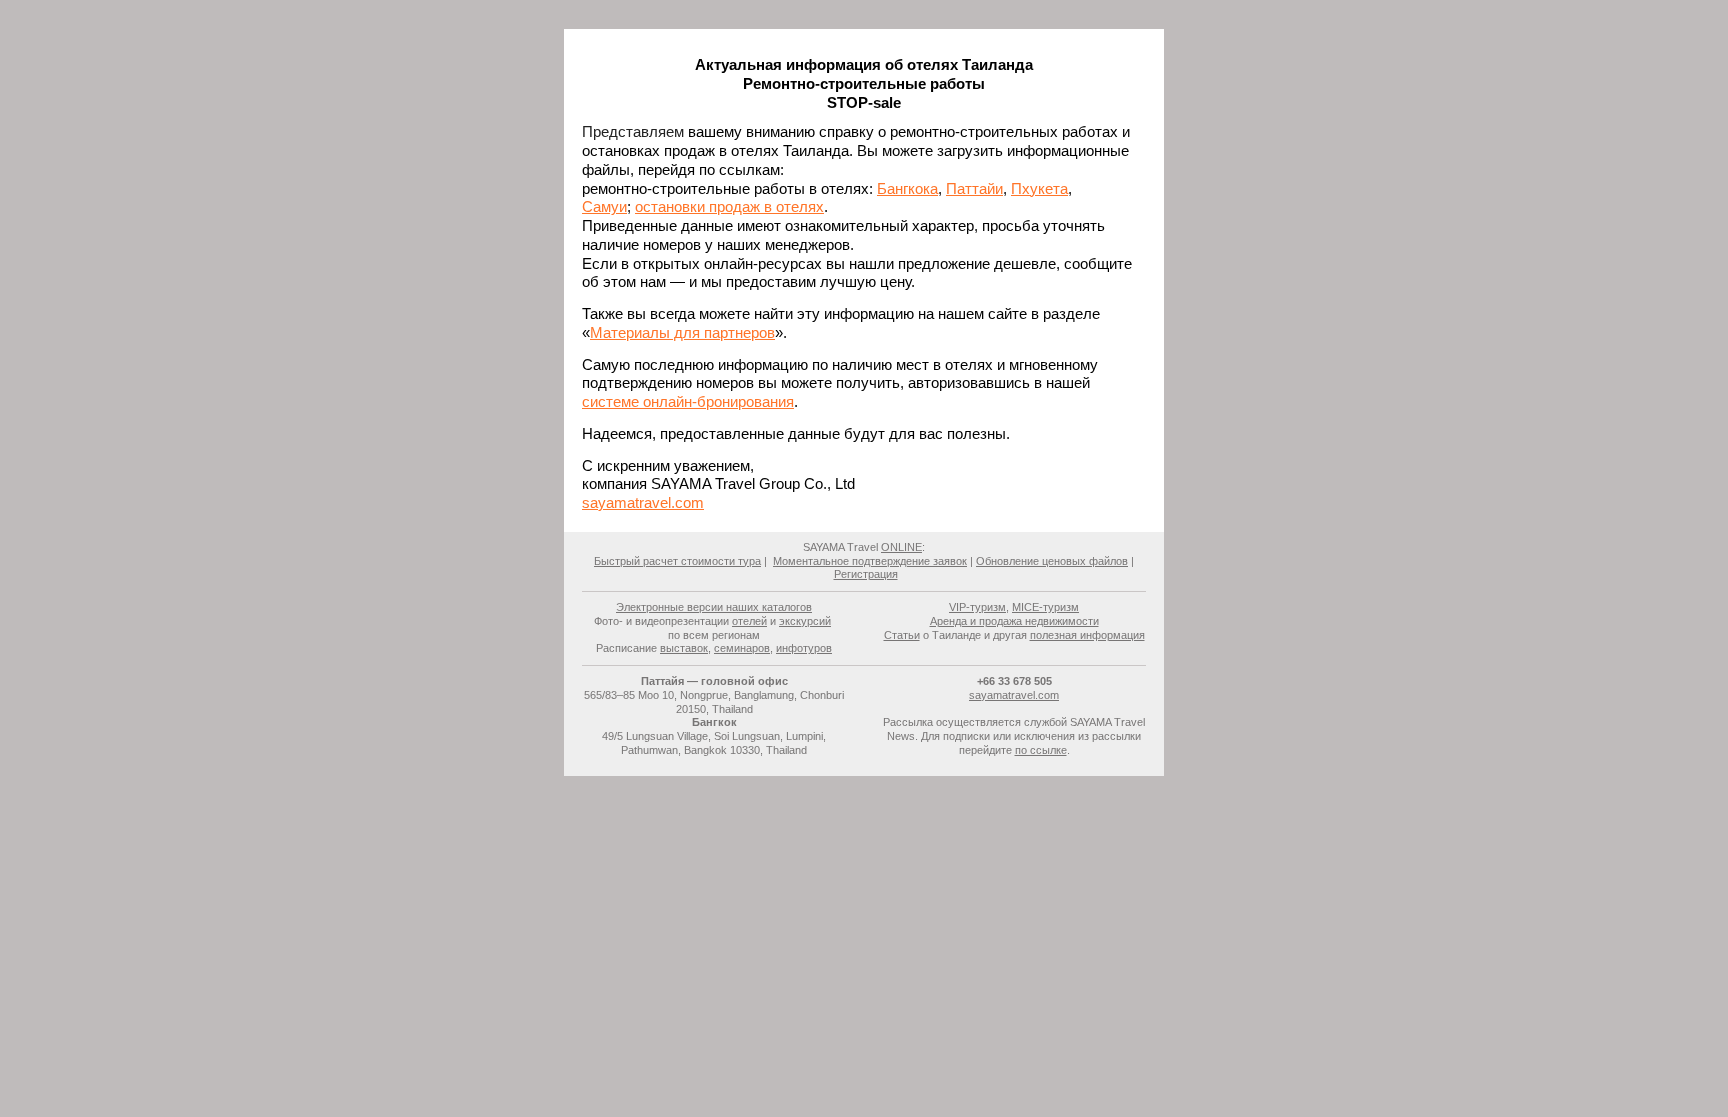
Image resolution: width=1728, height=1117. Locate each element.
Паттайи (974, 188)
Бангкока (907, 188)
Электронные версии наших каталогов (714, 607)
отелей (749, 621)
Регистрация (866, 574)
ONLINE (901, 547)
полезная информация (1087, 635)
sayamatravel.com (643, 502)
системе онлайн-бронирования (688, 401)
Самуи (604, 206)
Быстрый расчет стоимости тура (677, 561)
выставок (684, 648)
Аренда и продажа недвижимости (1014, 621)
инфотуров (804, 648)
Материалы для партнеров (682, 332)
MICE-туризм (1045, 607)
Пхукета (1039, 188)
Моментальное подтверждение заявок (870, 561)
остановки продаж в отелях (729, 206)
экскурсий (805, 621)
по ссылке (1041, 750)
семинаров (742, 648)
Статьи (902, 635)
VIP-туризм (977, 607)
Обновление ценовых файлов (1052, 561)
